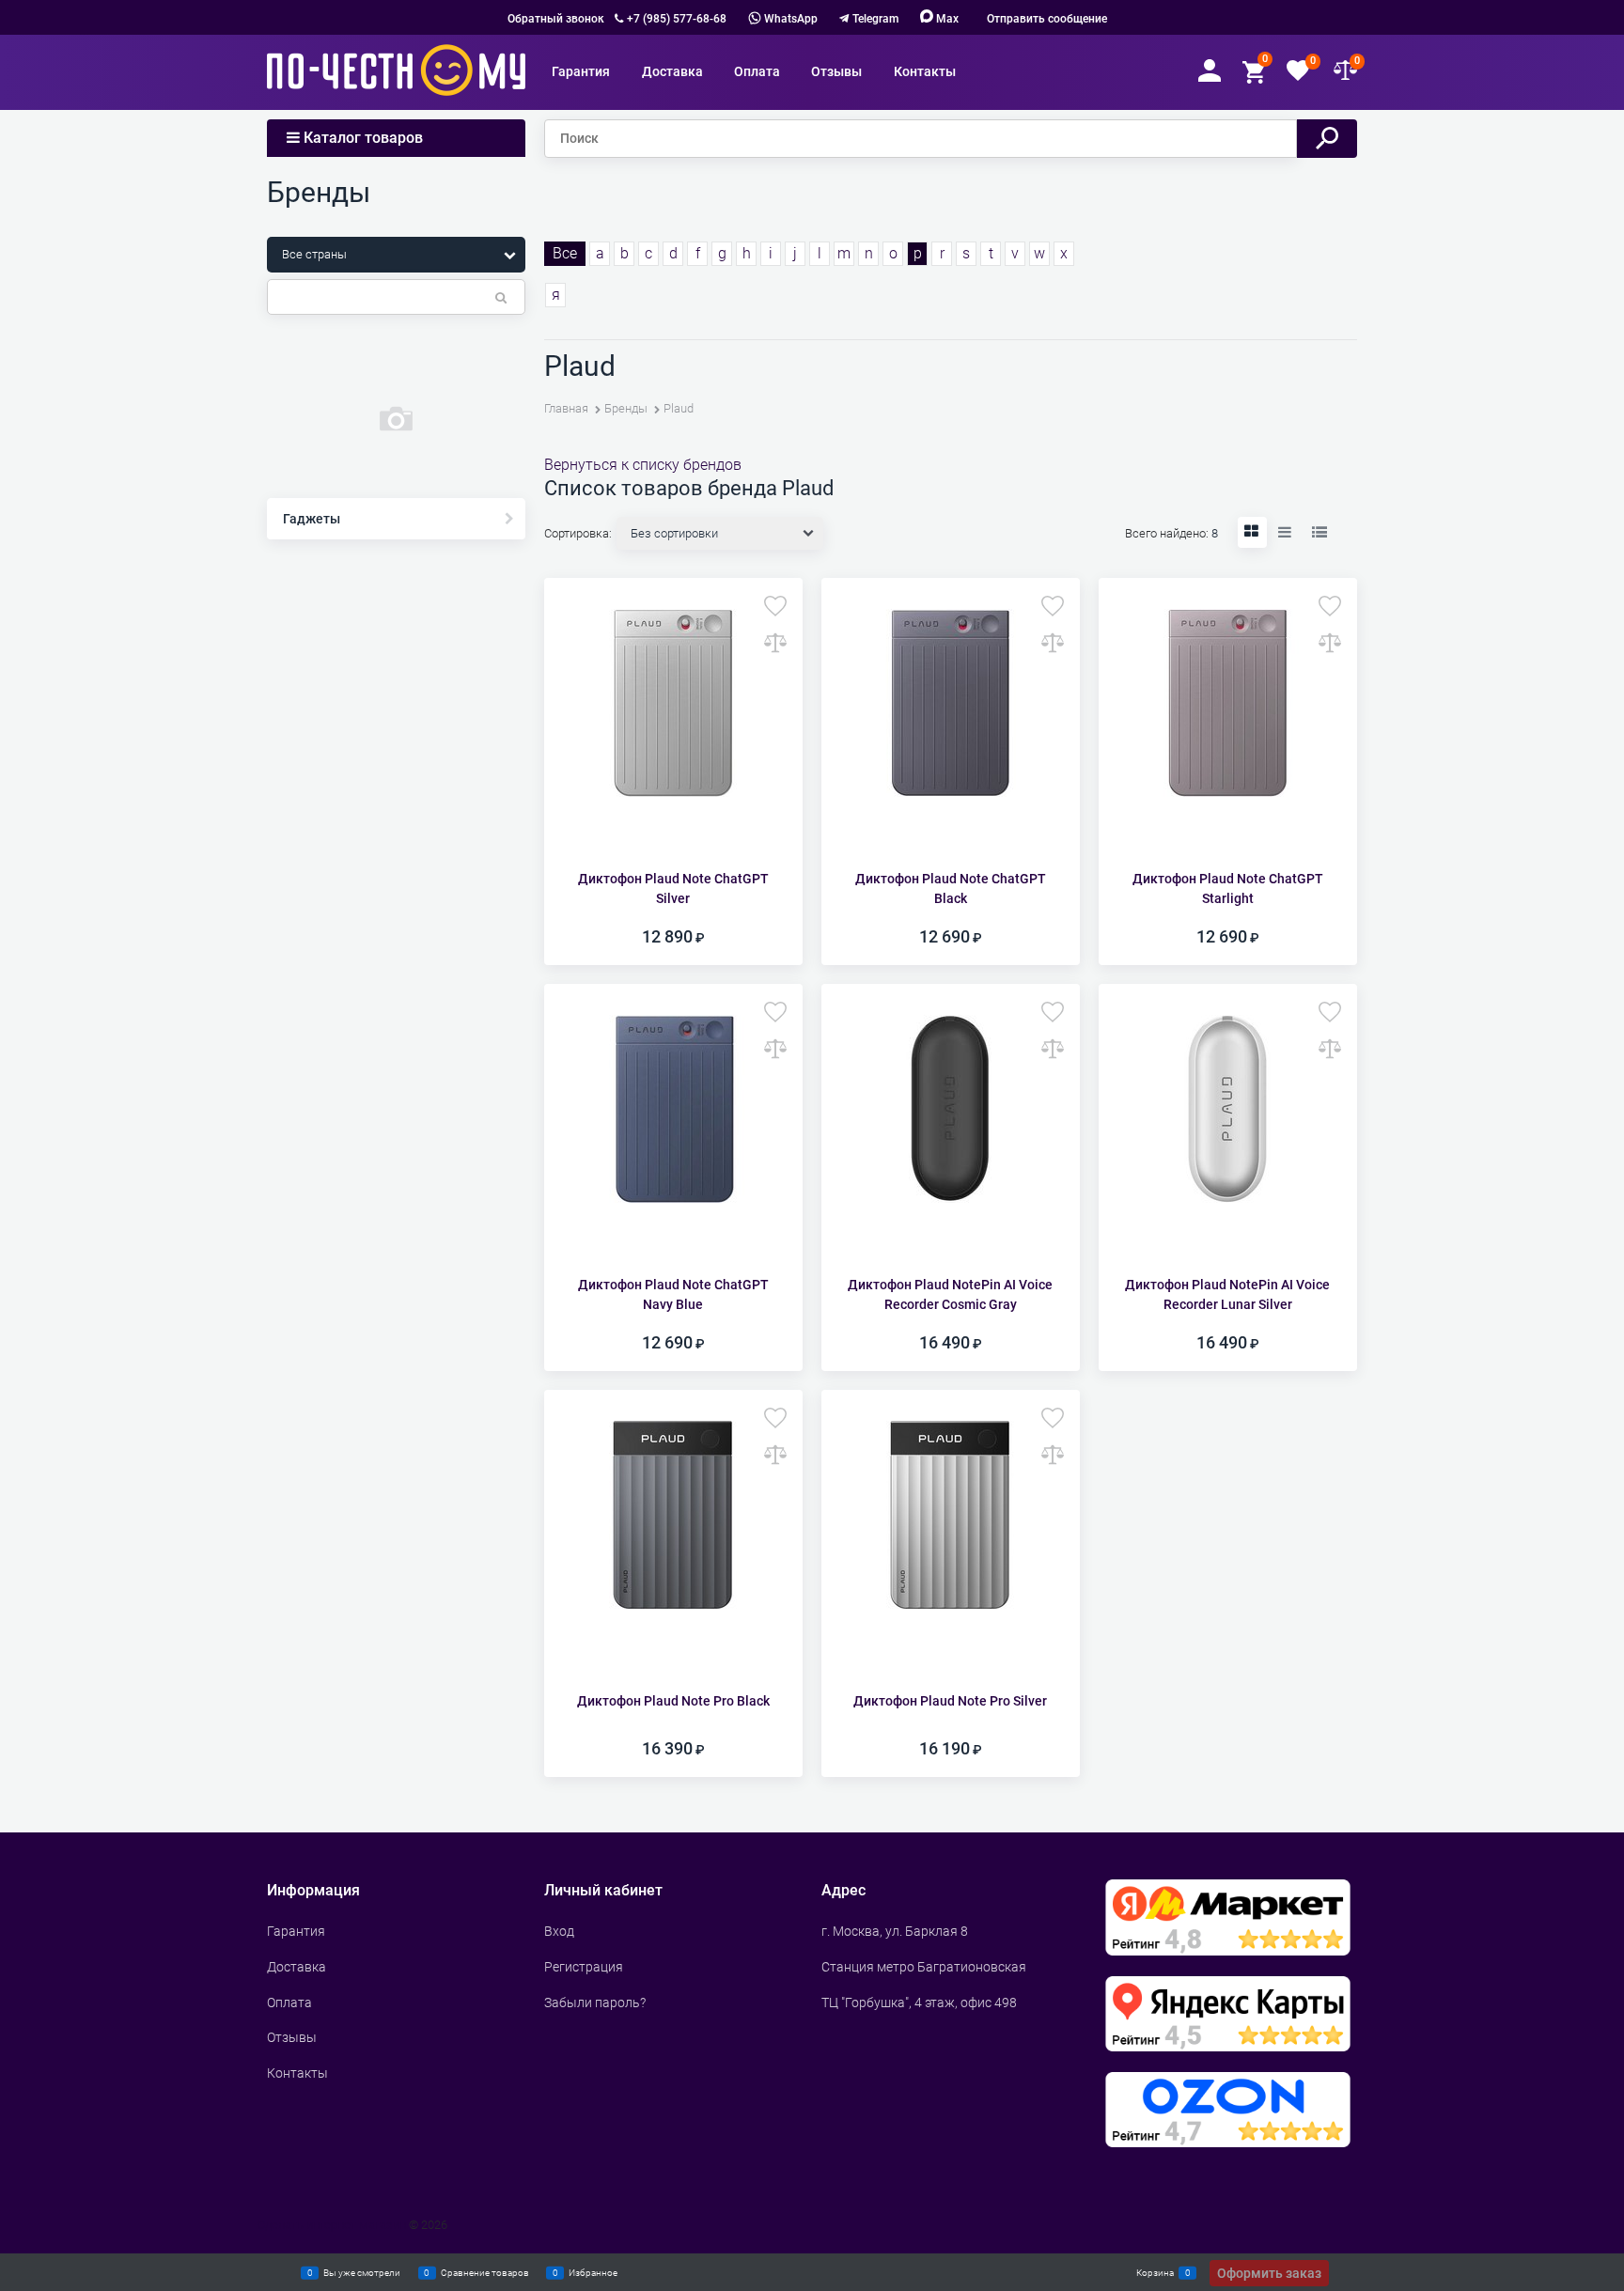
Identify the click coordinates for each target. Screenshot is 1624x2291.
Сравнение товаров (485, 2272)
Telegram (875, 19)
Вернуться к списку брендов (643, 465)
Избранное (593, 2272)
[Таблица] (1320, 532)
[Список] (1285, 532)
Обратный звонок (556, 19)
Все (565, 253)
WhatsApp (789, 19)
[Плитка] (1252, 532)
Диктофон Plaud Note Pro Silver (950, 1701)
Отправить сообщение (1047, 19)
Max (946, 19)
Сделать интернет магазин (332, 2225)
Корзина (1155, 2272)
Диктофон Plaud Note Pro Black (673, 1701)
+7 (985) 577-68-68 (677, 19)
